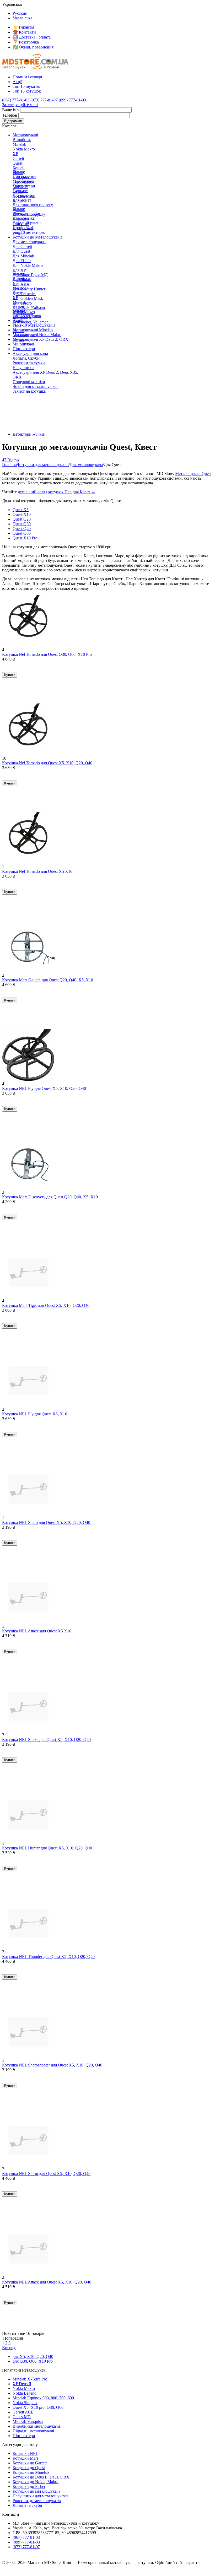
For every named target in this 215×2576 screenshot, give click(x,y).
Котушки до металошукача (36, 2491)
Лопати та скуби (27, 2505)
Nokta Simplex (25, 2403)
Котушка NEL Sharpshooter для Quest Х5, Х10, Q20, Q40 (52, 2065)
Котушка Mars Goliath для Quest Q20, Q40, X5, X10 (48, 980)
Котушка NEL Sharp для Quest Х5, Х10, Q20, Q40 (46, 1522)
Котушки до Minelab (31, 2472)
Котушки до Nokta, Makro (36, 2482)
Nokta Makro (24, 2388)
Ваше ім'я (11, 110)
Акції (17, 82)
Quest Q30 (22, 524)
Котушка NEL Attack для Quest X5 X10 (37, 1631)
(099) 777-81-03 (72, 100)
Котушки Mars (25, 2458)
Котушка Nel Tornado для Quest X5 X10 (37, 871)
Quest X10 (22, 514)
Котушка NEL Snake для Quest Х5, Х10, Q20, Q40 (46, 1739)
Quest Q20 (22, 519)
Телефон (10, 115)
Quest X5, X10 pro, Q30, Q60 (38, 2407)
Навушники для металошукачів (41, 2496)
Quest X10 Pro (25, 538)
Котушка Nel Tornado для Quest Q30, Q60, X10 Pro (47, 654)
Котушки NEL (25, 2453)
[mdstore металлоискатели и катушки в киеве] (35, 68)
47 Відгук (11, 460)
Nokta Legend (25, 2393)
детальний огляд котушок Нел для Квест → (57, 492)
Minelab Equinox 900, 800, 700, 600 (43, 2398)
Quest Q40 (22, 529)
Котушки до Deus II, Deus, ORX (41, 2477)
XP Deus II (22, 2384)
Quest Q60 (22, 533)
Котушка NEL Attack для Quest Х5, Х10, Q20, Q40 (47, 2282)
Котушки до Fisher (29, 2486)
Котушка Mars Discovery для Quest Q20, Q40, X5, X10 (50, 1197)
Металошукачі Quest (193, 473)
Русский (20, 13)
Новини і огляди (27, 77)
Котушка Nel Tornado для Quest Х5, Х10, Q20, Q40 (47, 763)
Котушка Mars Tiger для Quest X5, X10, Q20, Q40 (46, 1305)
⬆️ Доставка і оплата (32, 37)
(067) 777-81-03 (16, 100)
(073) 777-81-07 (44, 100)
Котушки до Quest (29, 2468)
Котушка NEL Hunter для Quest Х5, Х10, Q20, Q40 (47, 1848)
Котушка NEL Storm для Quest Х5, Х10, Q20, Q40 (46, 2174)
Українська (22, 18)
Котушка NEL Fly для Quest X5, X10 (35, 1414)
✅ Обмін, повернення (33, 47)
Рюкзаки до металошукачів (37, 2501)
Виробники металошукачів (37, 2426)
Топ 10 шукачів (26, 86)
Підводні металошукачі (33, 2431)
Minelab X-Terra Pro (30, 2379)
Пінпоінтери (24, 2436)
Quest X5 (21, 510)
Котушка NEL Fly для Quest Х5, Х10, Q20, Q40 (44, 1088)
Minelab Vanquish (28, 2421)
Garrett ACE (23, 2412)
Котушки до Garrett (30, 2463)
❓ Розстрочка (26, 42)
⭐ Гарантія (23, 27)
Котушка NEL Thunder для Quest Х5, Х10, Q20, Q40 (48, 1957)
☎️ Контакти (24, 32)
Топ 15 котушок (27, 91)
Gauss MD (22, 2417)
